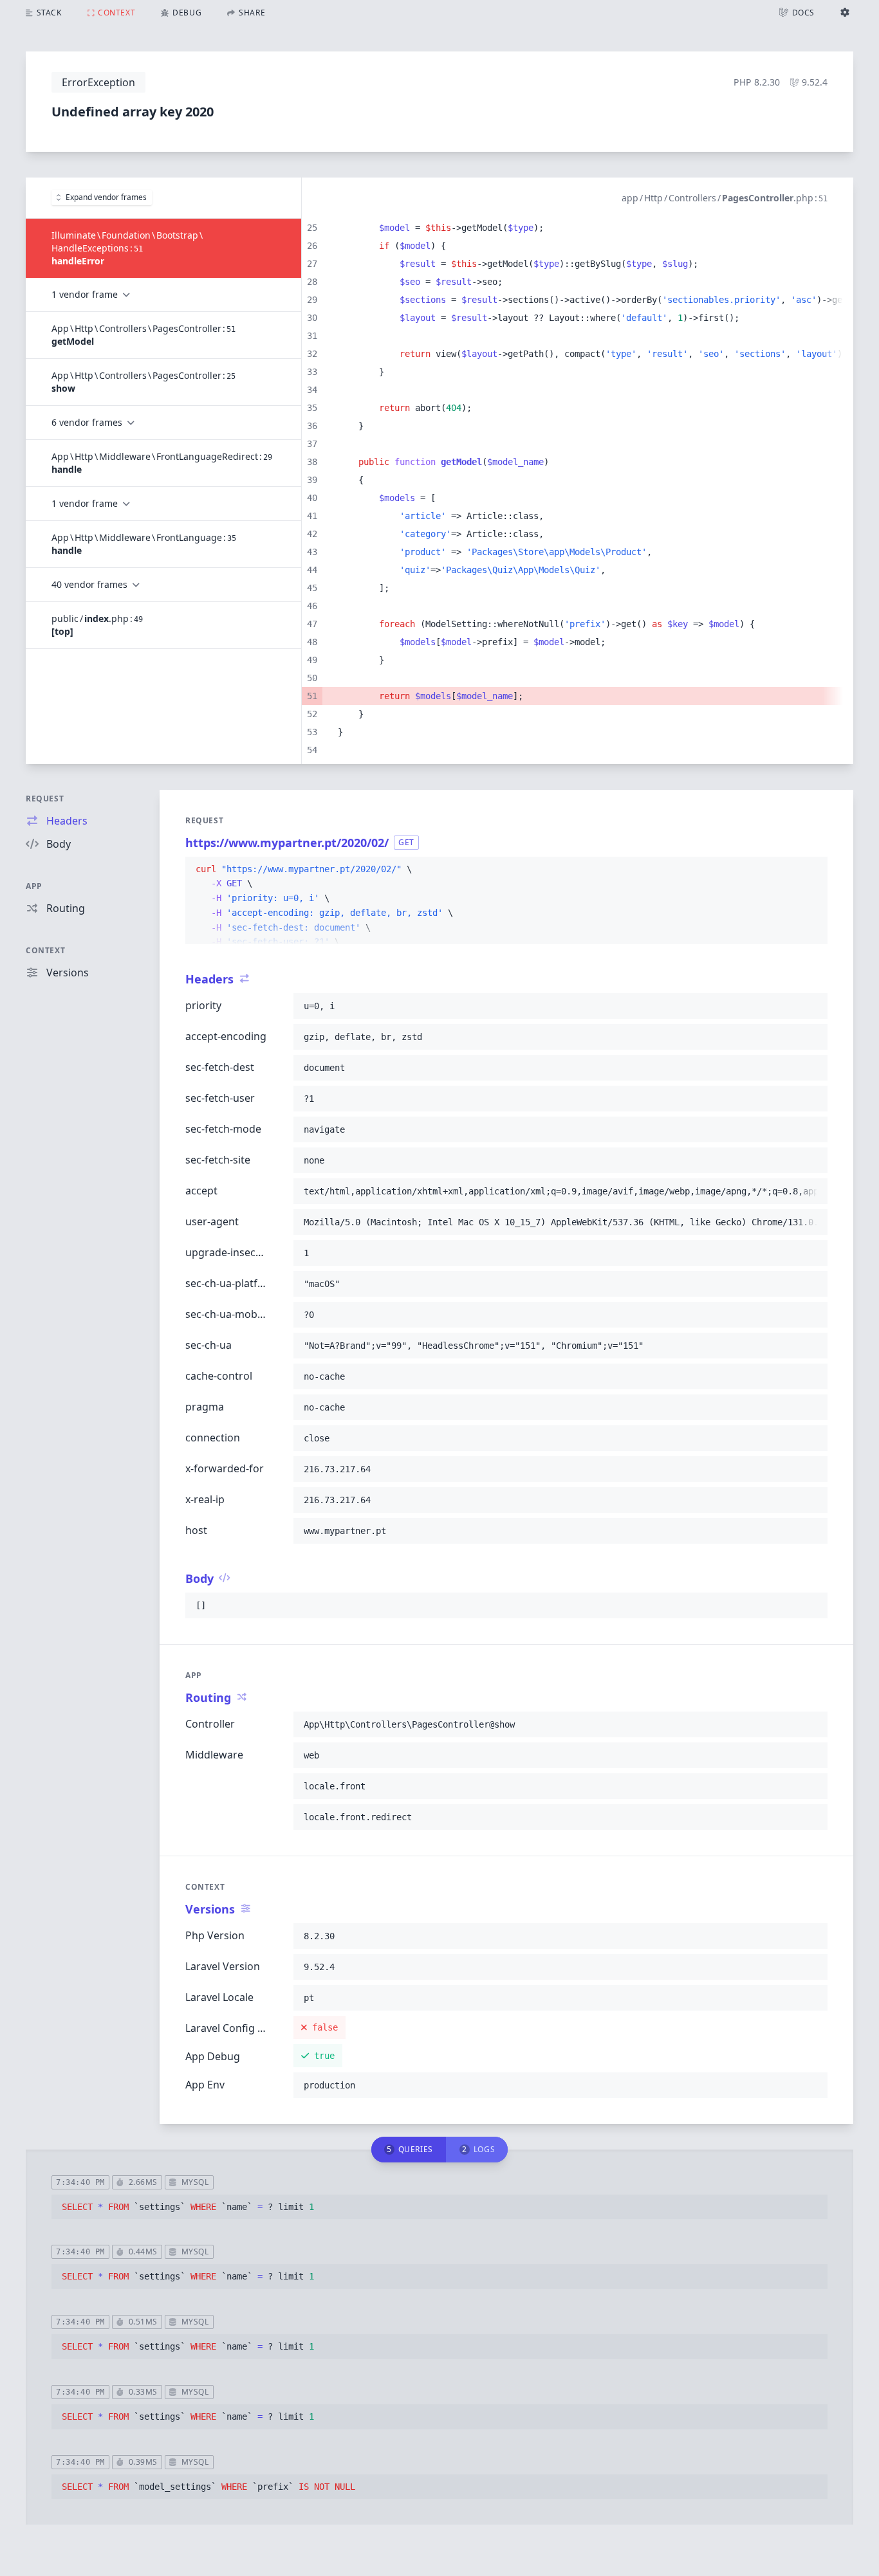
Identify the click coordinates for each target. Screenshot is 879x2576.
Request (45, 799)
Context (45, 950)
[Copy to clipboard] (812, 870)
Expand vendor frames (106, 197)
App (34, 886)
